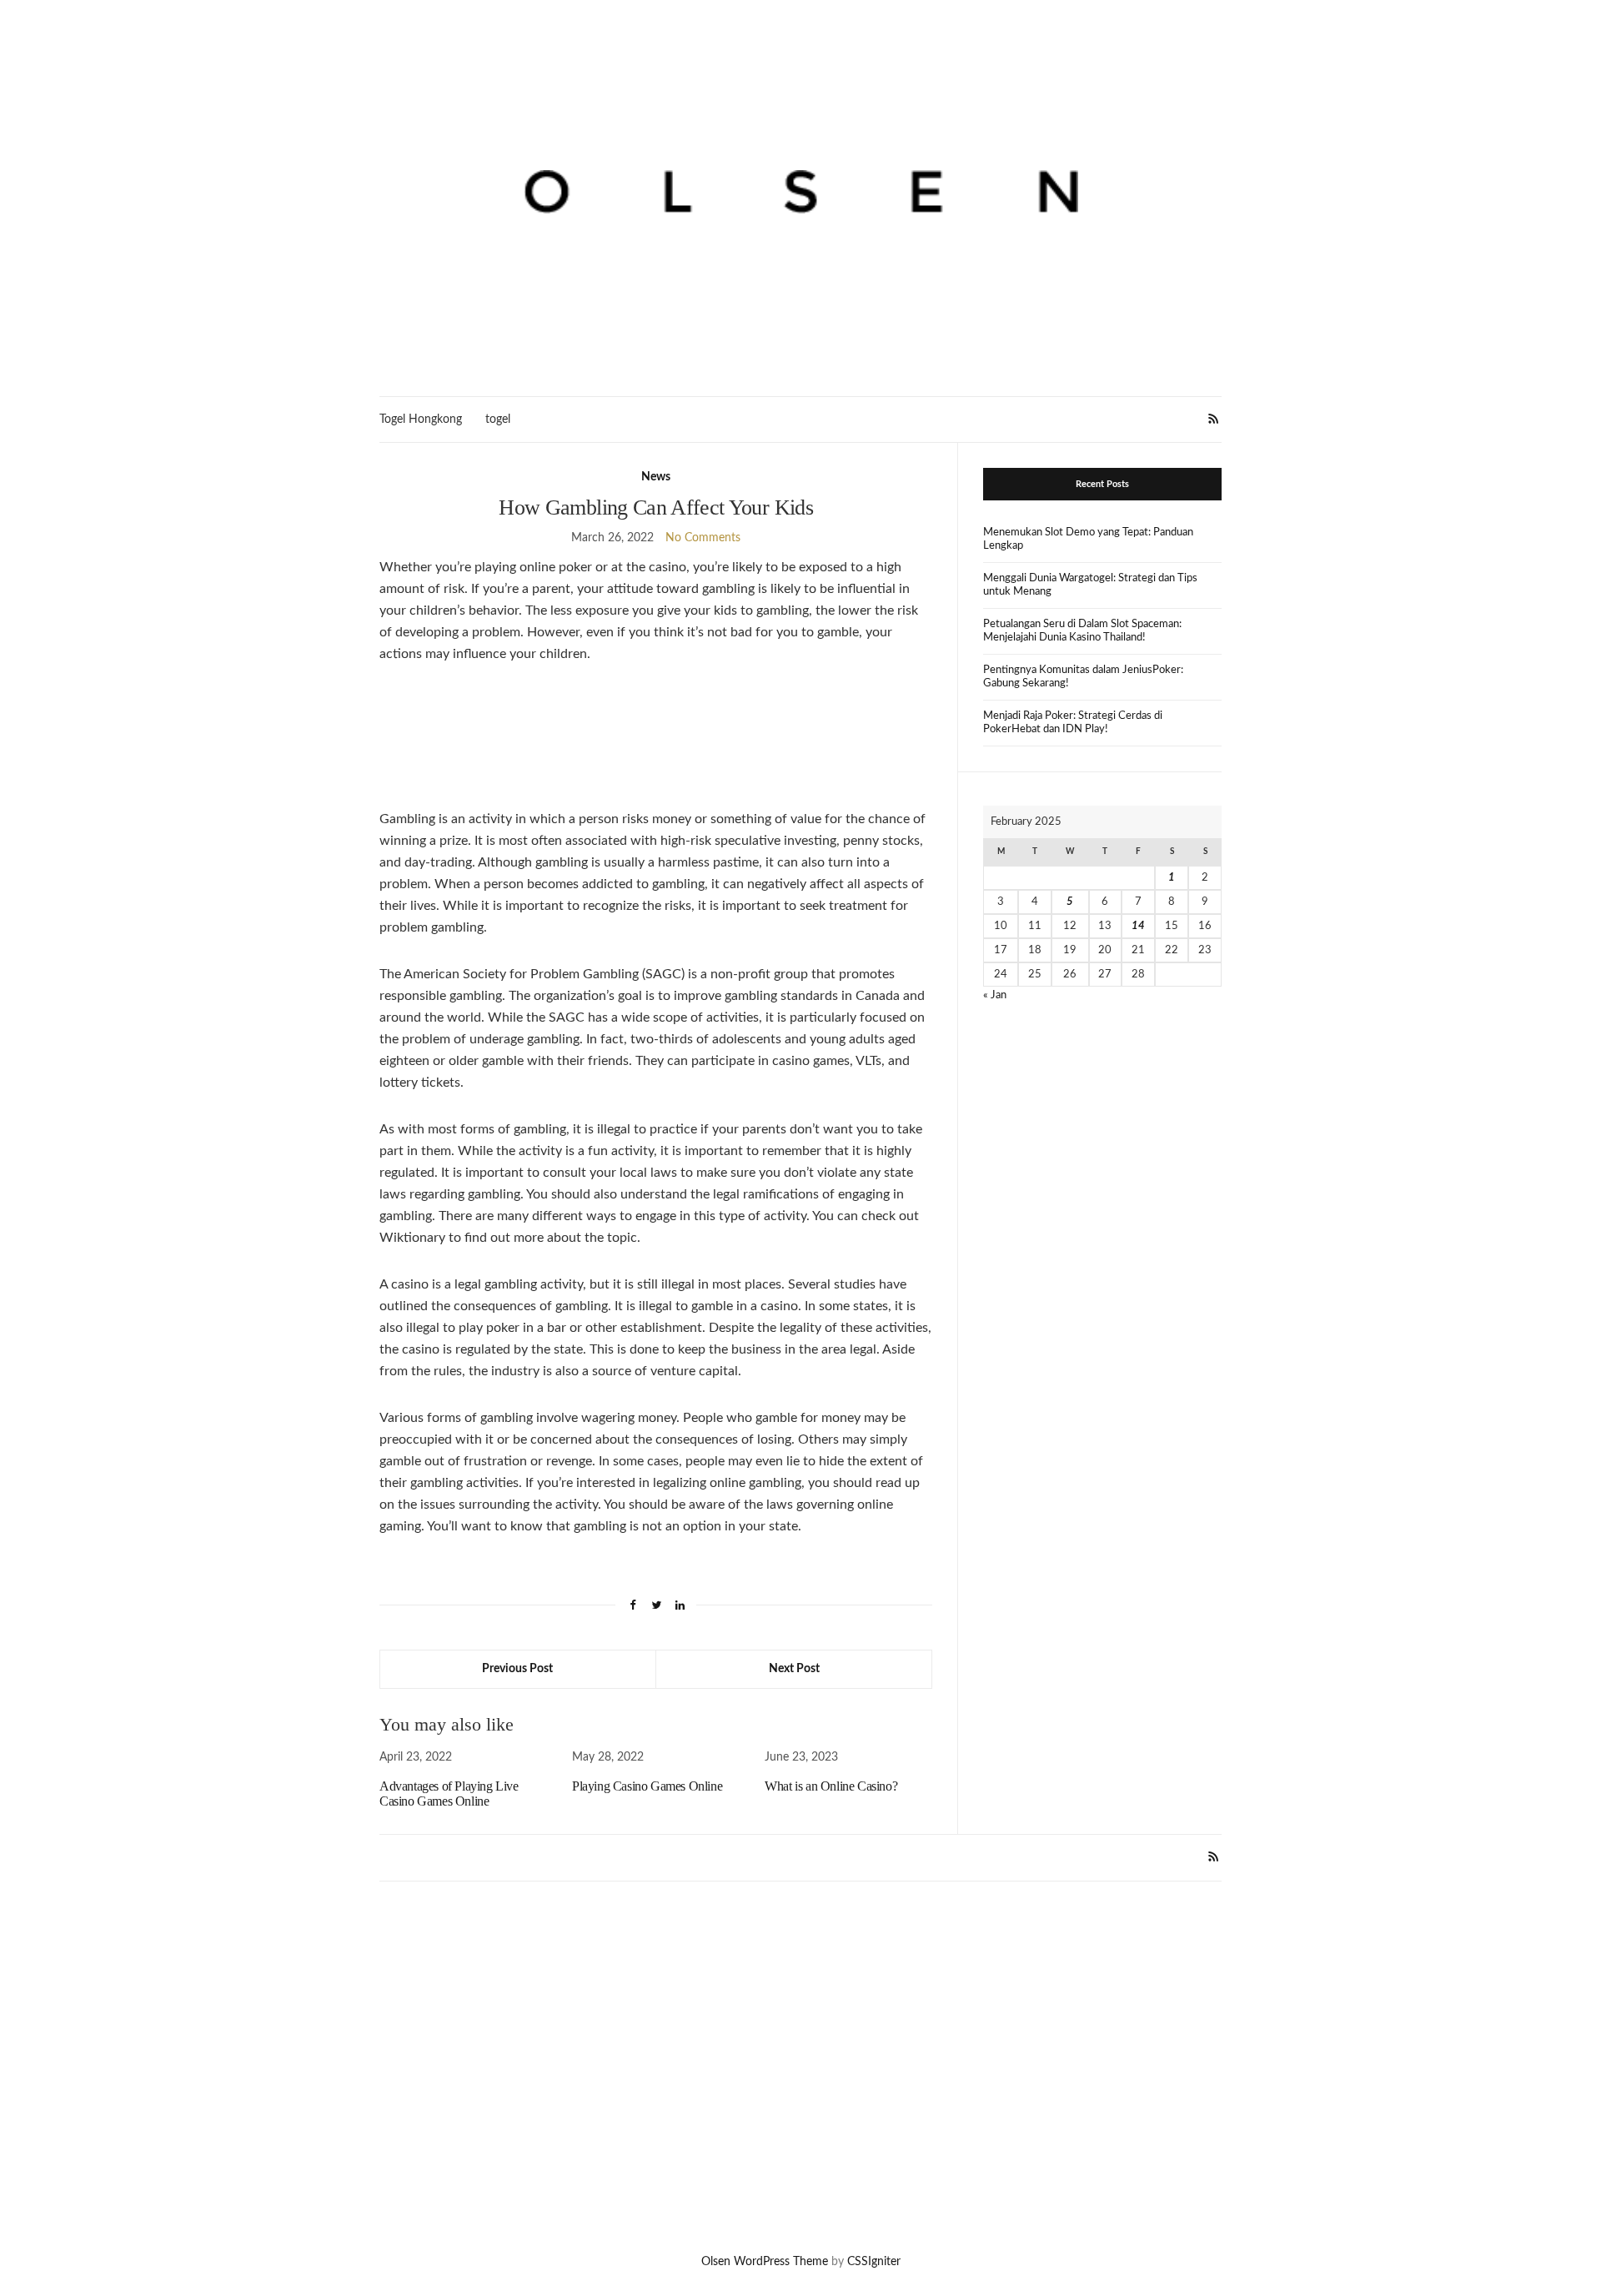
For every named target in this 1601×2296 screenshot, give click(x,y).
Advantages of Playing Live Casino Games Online (449, 1794)
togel (498, 420)
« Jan (995, 995)
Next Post (794, 1669)
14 (1138, 926)
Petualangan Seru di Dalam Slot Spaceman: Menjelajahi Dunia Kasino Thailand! (1082, 631)
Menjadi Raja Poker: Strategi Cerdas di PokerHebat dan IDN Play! (1073, 723)
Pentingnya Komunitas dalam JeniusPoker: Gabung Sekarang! (1083, 677)
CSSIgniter (874, 2262)
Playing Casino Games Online (647, 1786)
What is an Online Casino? (831, 1786)
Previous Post (517, 1669)
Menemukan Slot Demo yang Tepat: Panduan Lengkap (1088, 539)
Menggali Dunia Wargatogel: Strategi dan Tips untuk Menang (1090, 585)
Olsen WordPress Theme (765, 2262)
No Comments (703, 538)
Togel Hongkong (421, 420)
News (656, 477)
